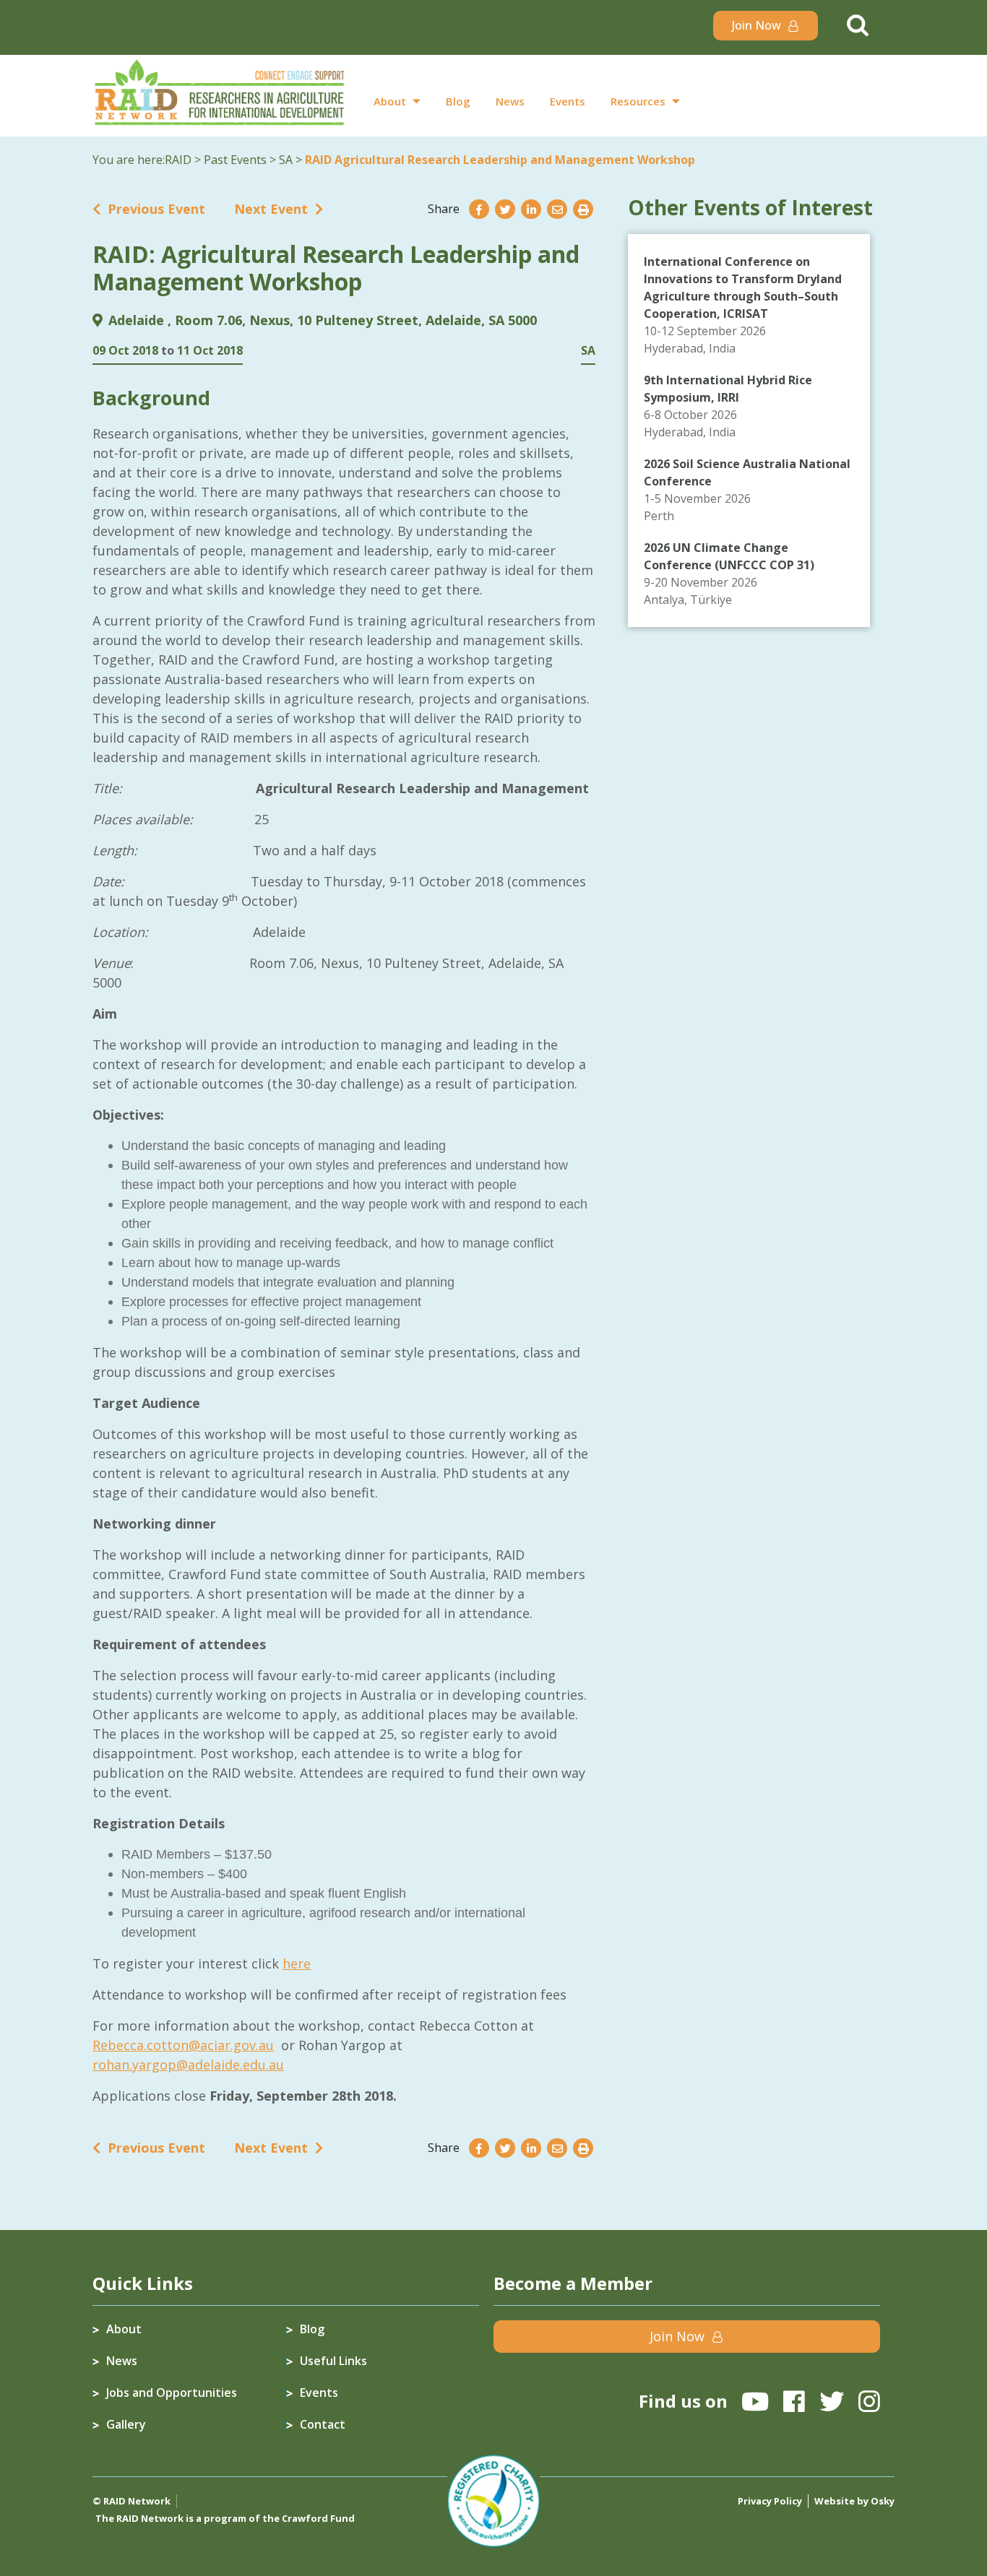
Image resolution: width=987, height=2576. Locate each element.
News (510, 101)
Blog (458, 101)
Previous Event (156, 209)
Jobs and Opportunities (172, 2393)
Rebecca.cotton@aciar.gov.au (183, 2045)
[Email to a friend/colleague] (557, 209)
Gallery (126, 2424)
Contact (323, 2424)
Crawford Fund (318, 2518)
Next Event (271, 209)
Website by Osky (854, 2501)
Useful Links (333, 2361)
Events (568, 101)
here (297, 1963)
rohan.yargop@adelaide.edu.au (188, 2065)
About (390, 101)
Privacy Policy (770, 2501)
